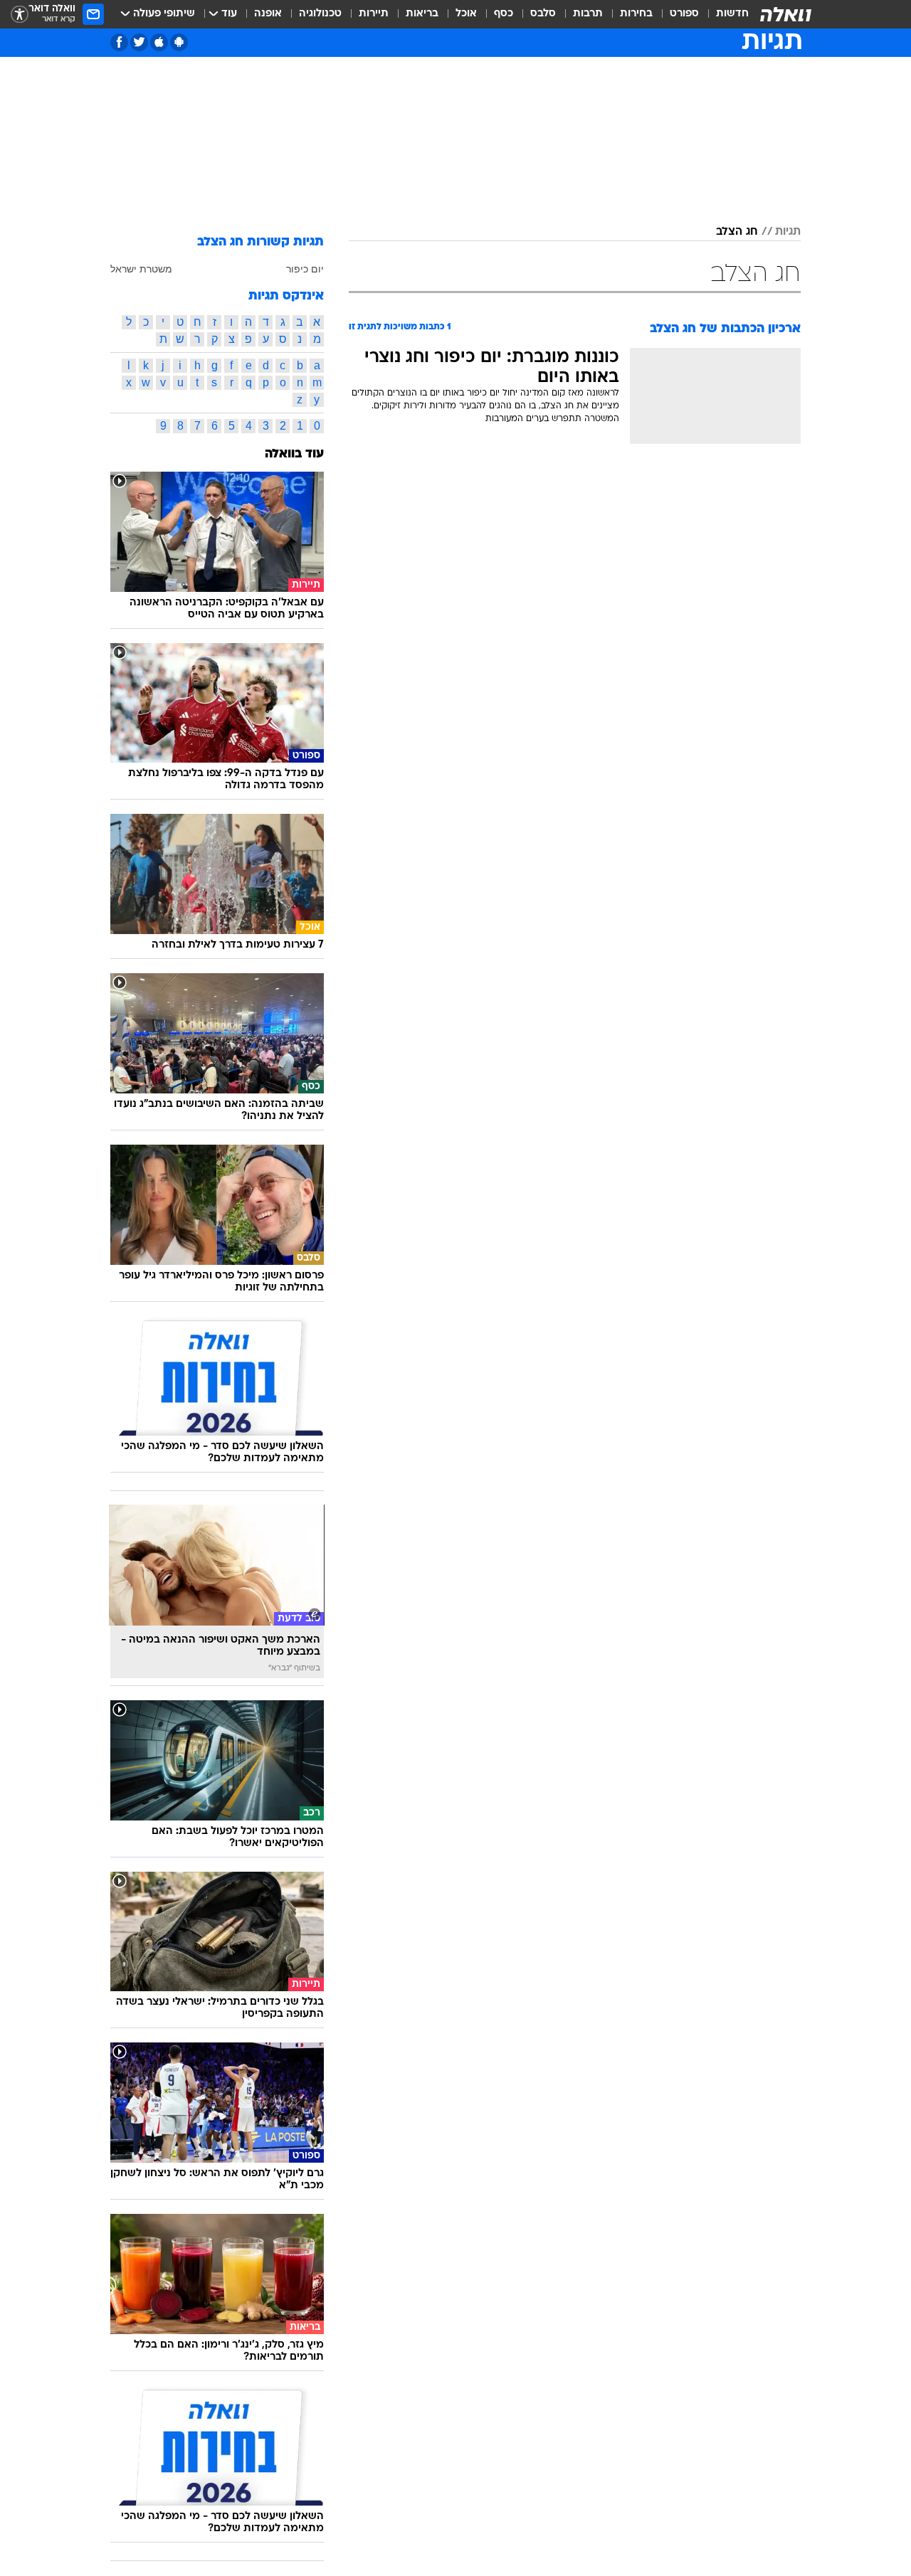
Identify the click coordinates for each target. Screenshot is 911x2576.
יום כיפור (305, 269)
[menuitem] (724, 14)
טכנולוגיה (320, 14)
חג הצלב (737, 232)
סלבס (543, 14)
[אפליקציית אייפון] (159, 42)
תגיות (788, 232)
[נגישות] (20, 15)
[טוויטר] (139, 42)
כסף (504, 14)
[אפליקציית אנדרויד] (179, 42)
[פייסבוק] (119, 42)
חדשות (732, 14)
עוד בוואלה (294, 454)
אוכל (466, 14)
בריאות (422, 14)
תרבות (588, 14)
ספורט (684, 14)
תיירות (374, 14)
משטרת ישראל (141, 269)
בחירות (636, 14)
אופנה (268, 14)
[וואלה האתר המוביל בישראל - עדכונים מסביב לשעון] (786, 14)
